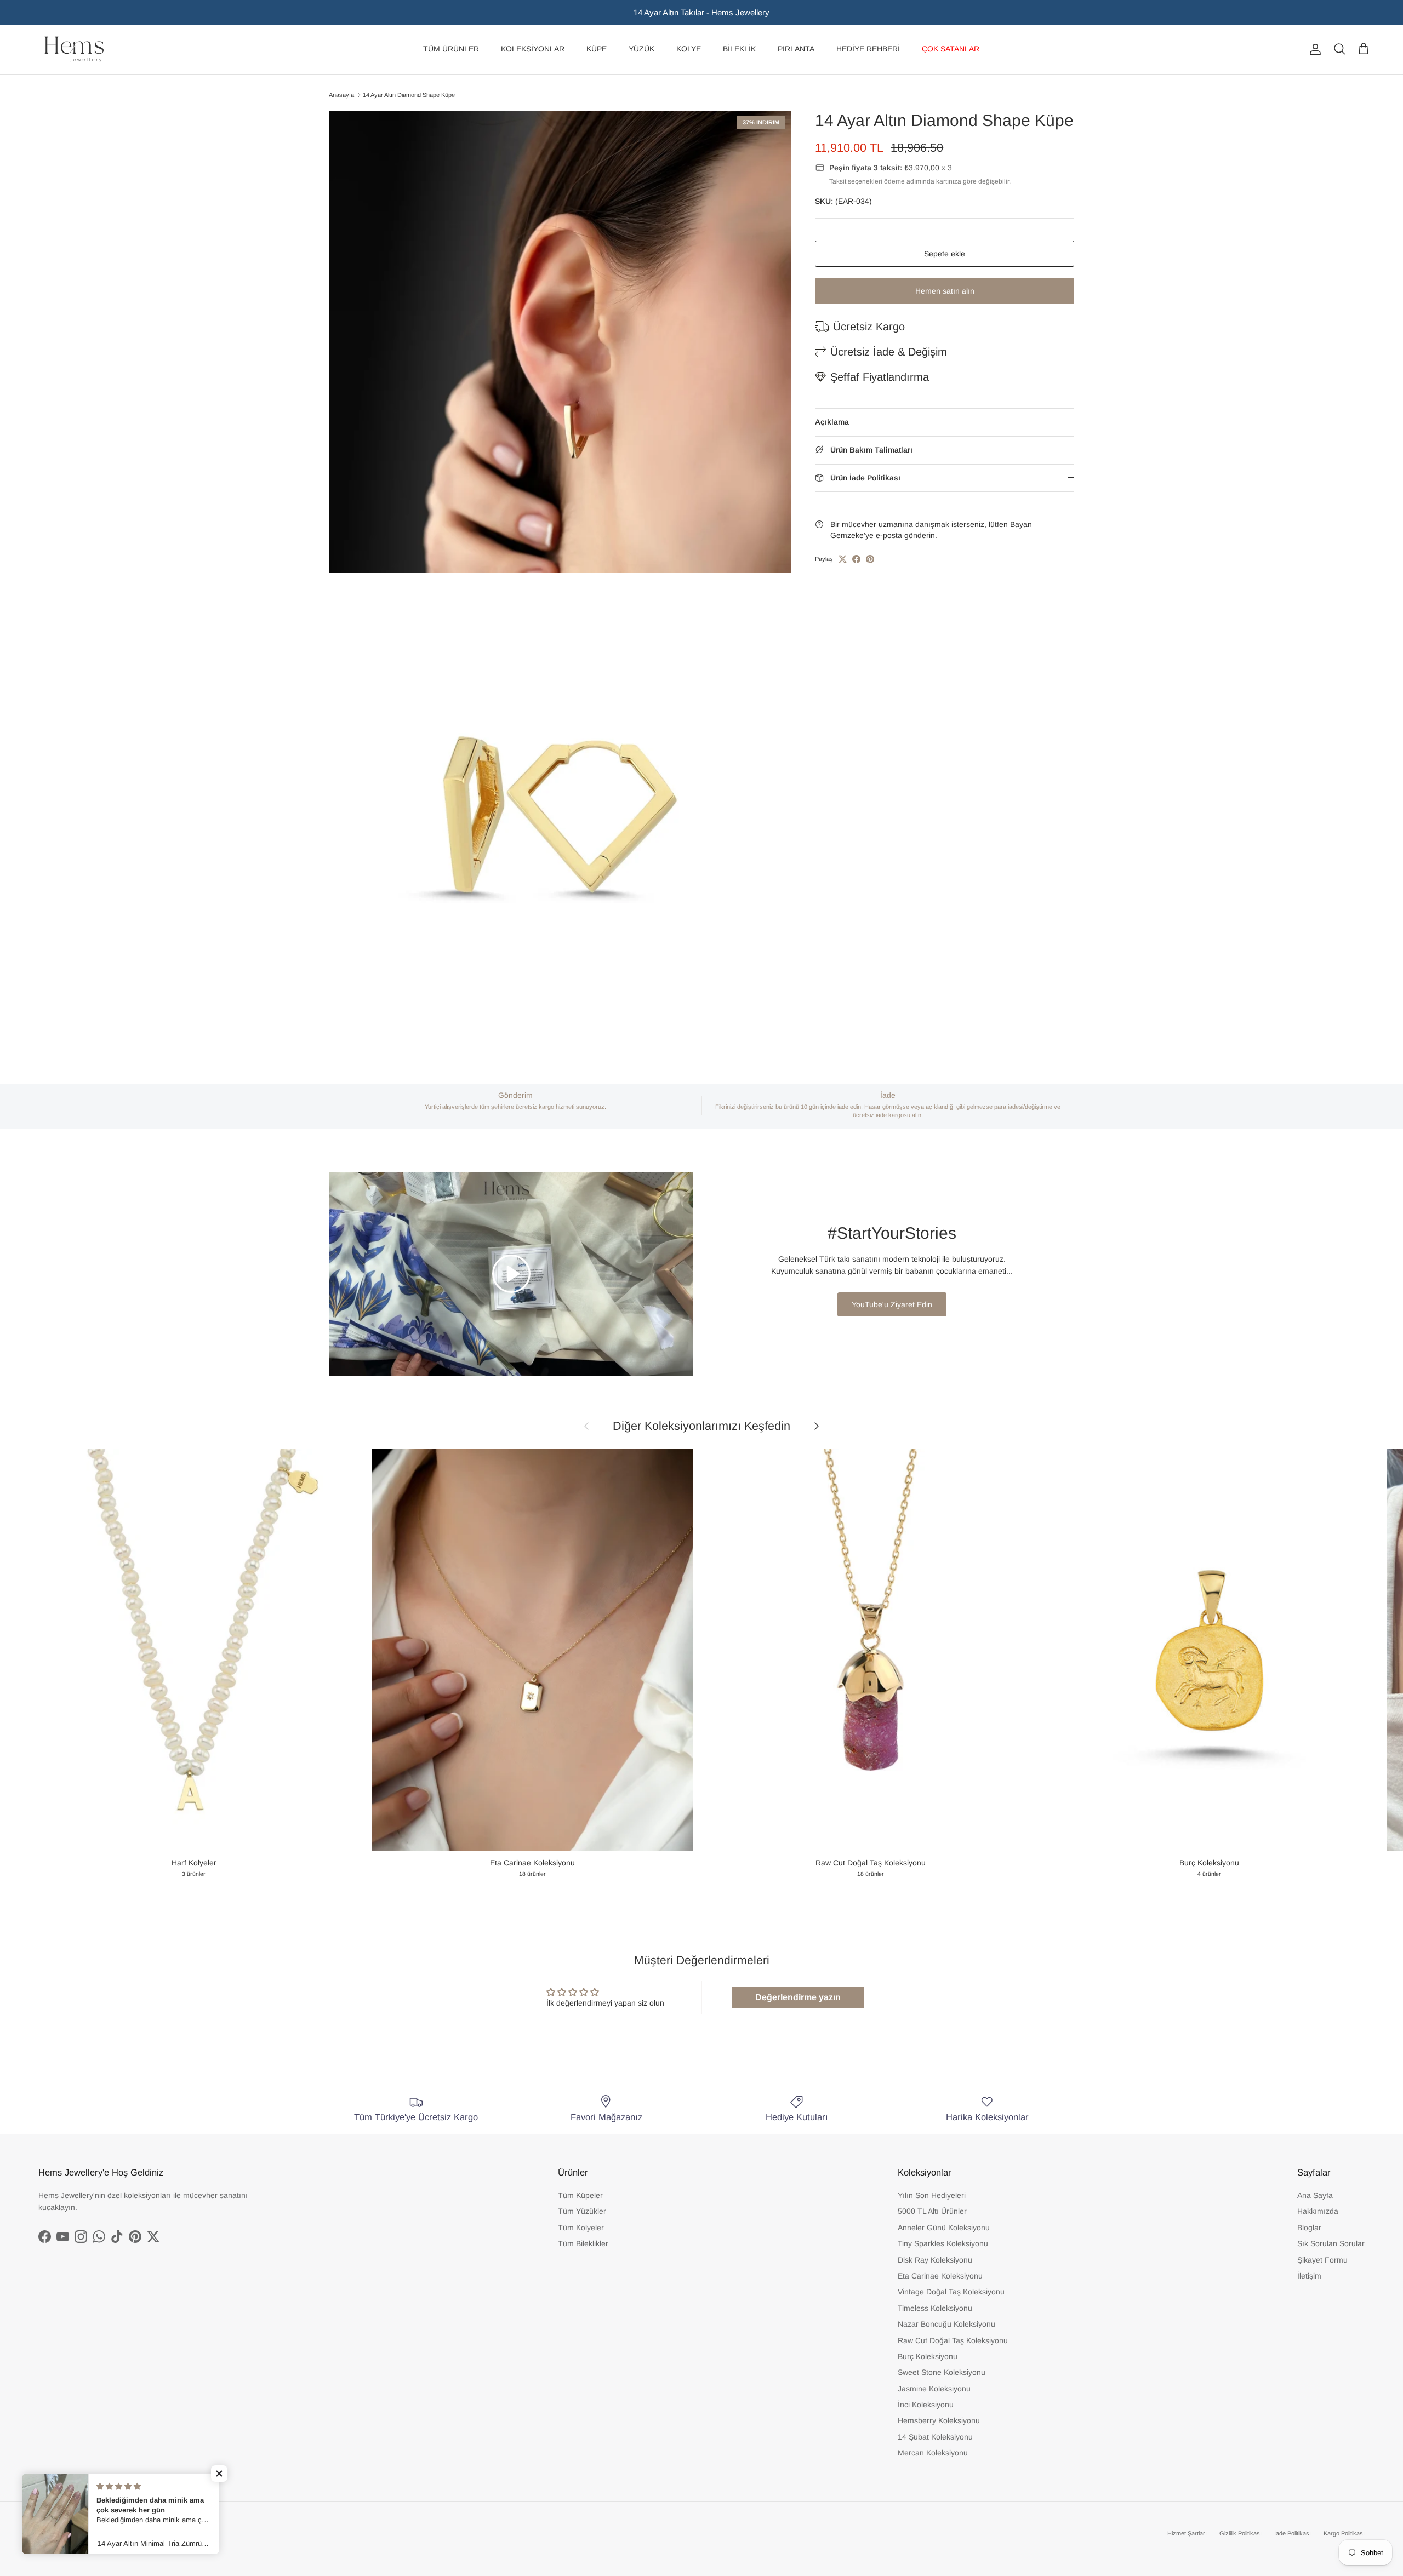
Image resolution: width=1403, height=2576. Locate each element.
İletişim (1309, 2276)
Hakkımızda (1318, 2211)
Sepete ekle (945, 254)
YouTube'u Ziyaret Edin (892, 1304)
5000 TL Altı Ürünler (932, 2211)
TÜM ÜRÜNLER (451, 49)
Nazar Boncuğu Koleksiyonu (946, 2324)
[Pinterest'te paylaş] (870, 559)
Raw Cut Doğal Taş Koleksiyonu (953, 2340)
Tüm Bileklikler (583, 2243)
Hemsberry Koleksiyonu (939, 2420)
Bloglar (1309, 2228)
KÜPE (597, 49)
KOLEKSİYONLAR (533, 49)
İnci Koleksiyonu (926, 2405)
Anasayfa (341, 95)
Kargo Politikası (1344, 2533)
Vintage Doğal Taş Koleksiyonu (951, 2292)
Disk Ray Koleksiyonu (935, 2260)
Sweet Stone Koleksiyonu (942, 2372)
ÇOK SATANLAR (951, 49)
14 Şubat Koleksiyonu (935, 2437)
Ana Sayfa (1315, 2195)
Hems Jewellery (80, 2533)
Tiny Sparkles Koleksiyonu (943, 2243)
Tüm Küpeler (580, 2195)
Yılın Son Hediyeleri (932, 2195)
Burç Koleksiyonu (928, 2356)
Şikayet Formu (1322, 2260)
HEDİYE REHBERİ (868, 49)
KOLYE (689, 49)
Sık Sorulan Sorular (1331, 2243)
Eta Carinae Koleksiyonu (940, 2276)
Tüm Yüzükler (582, 2211)
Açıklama (832, 422)
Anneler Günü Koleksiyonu (944, 2228)
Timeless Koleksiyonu (935, 2308)
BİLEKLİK (739, 49)
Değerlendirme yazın (798, 1997)
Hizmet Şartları (1187, 2533)
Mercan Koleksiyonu (933, 2453)
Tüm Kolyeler (581, 2228)
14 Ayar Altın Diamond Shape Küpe (409, 95)
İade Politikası (1293, 2533)
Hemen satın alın (945, 291)
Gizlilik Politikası (1241, 2533)
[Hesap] (1313, 49)
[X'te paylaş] (843, 559)
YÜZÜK (641, 49)
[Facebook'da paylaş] (856, 559)
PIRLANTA (796, 49)
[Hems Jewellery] (74, 49)
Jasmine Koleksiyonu (934, 2389)
